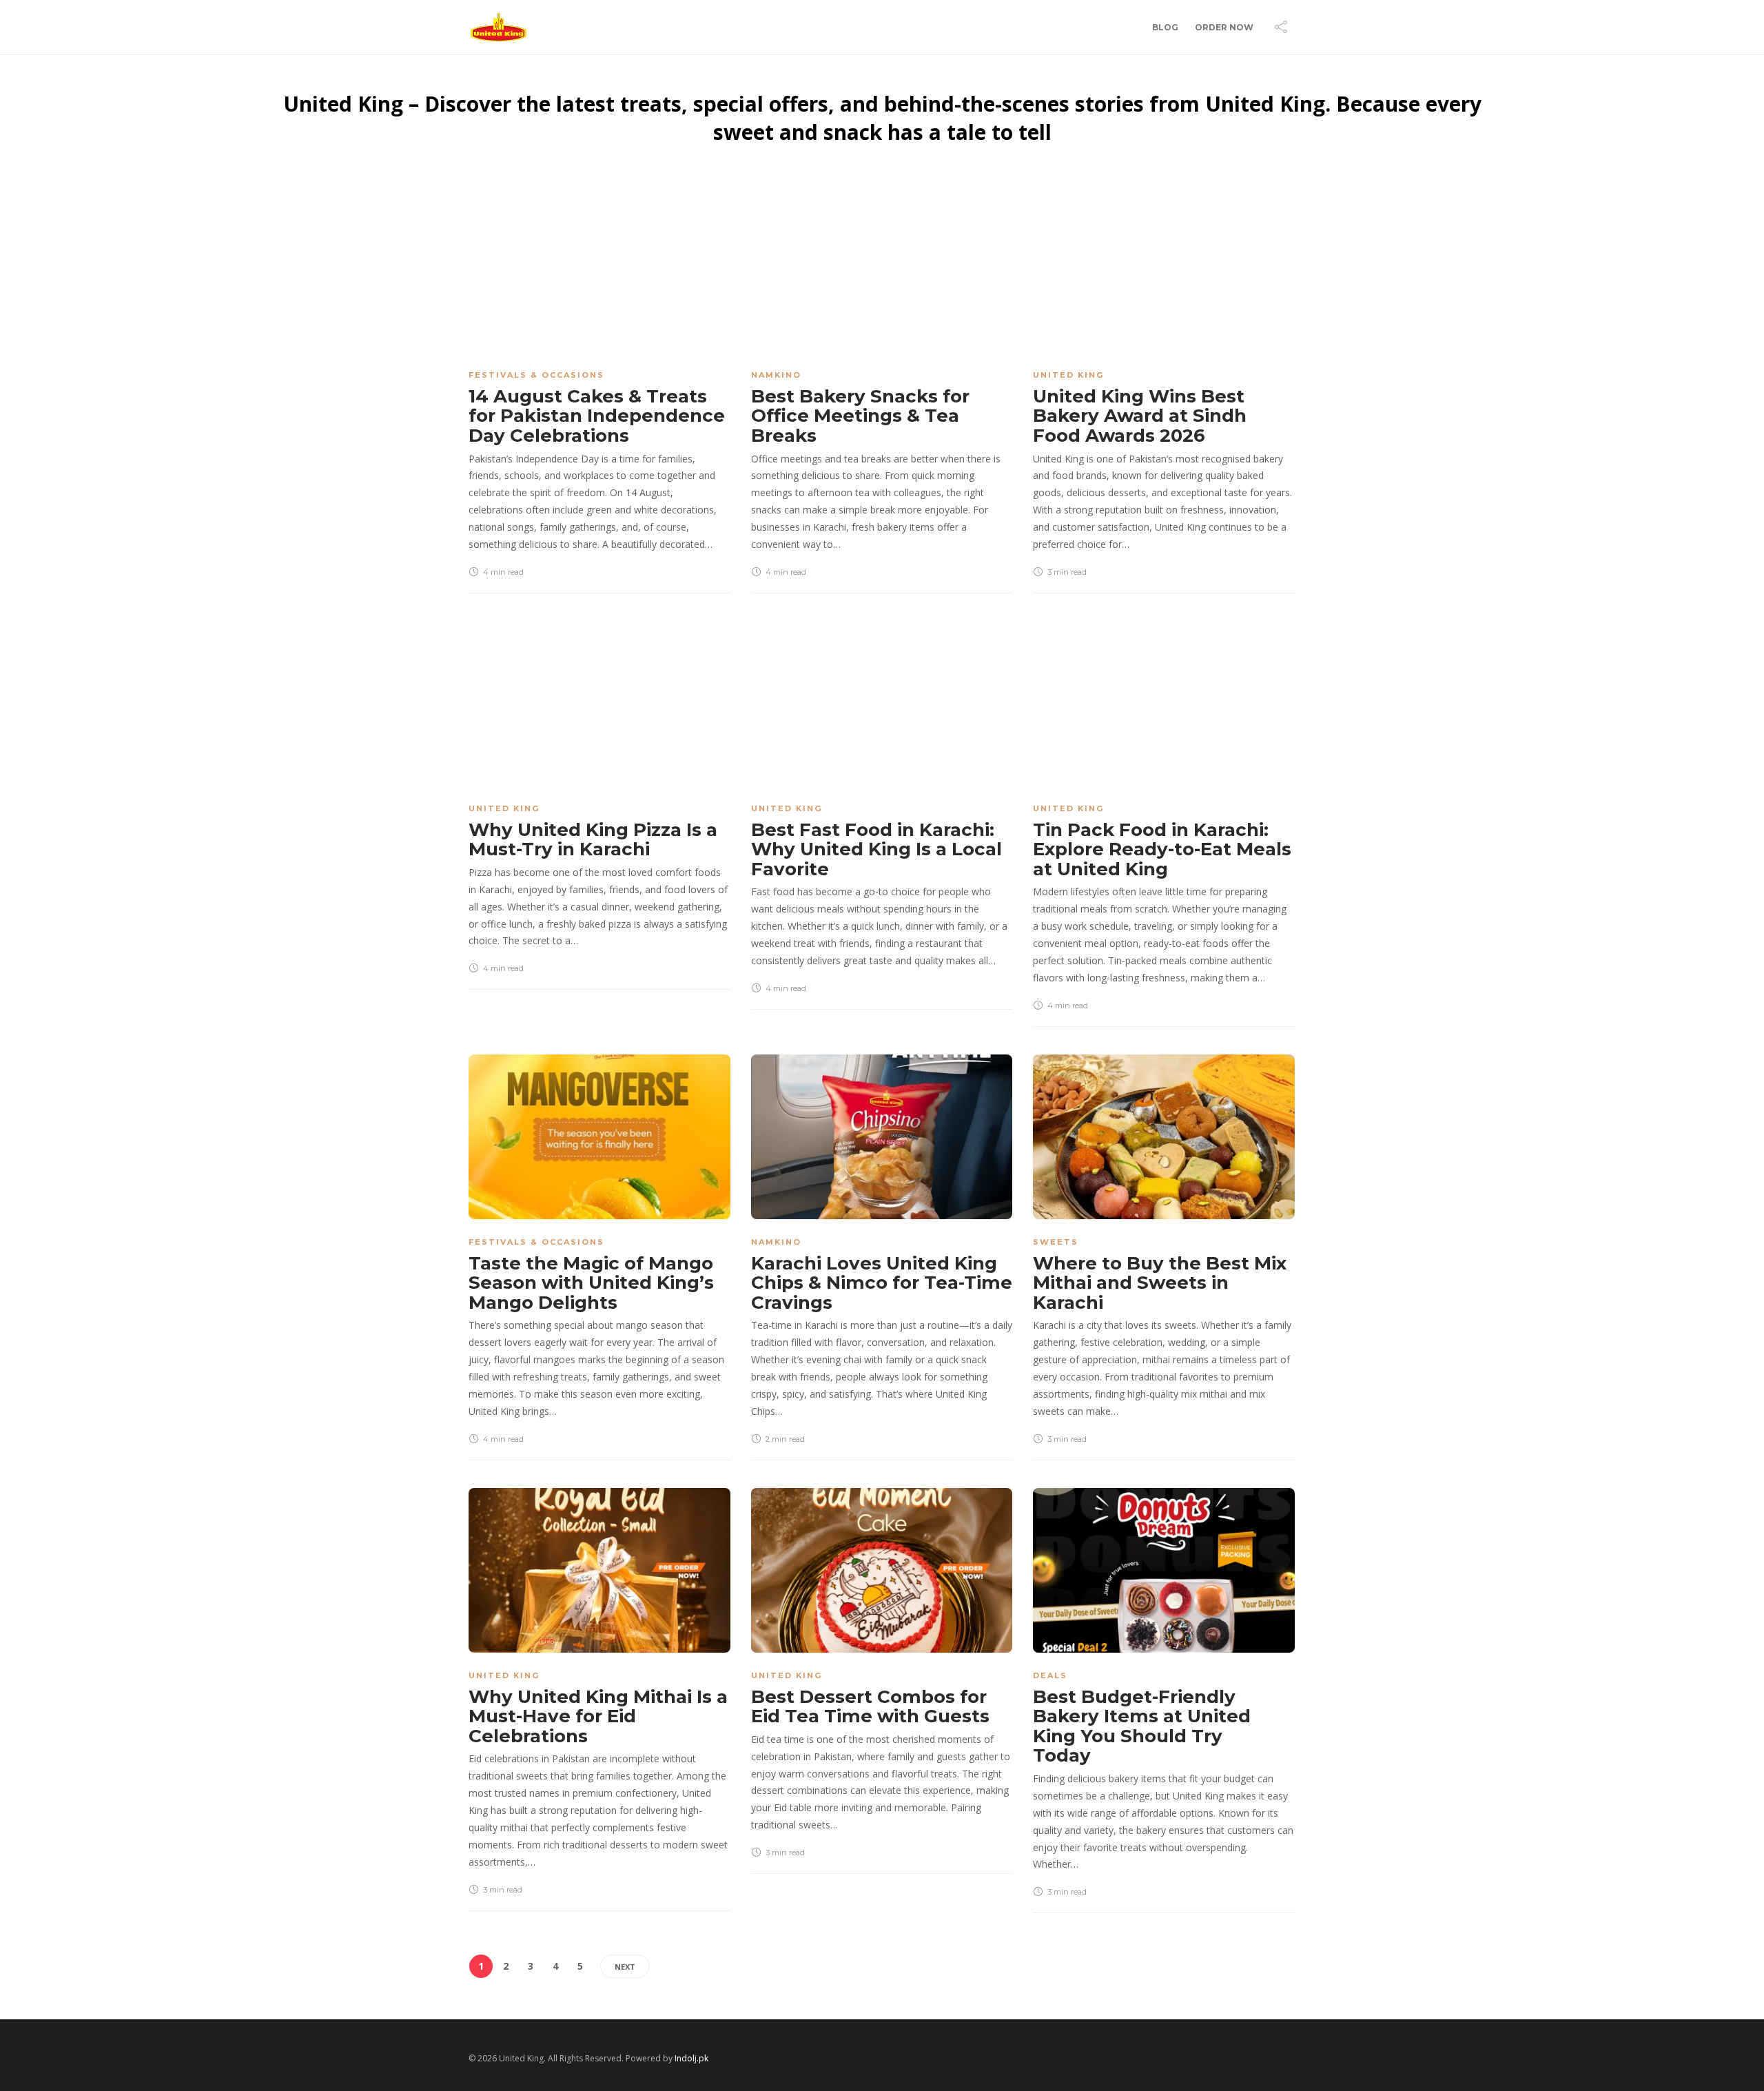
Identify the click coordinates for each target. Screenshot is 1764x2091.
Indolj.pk (691, 2058)
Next (625, 1967)
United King (1068, 375)
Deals (1050, 1675)
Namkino (776, 375)
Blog (1165, 27)
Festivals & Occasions (536, 375)
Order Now (1224, 27)
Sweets (1056, 1242)
